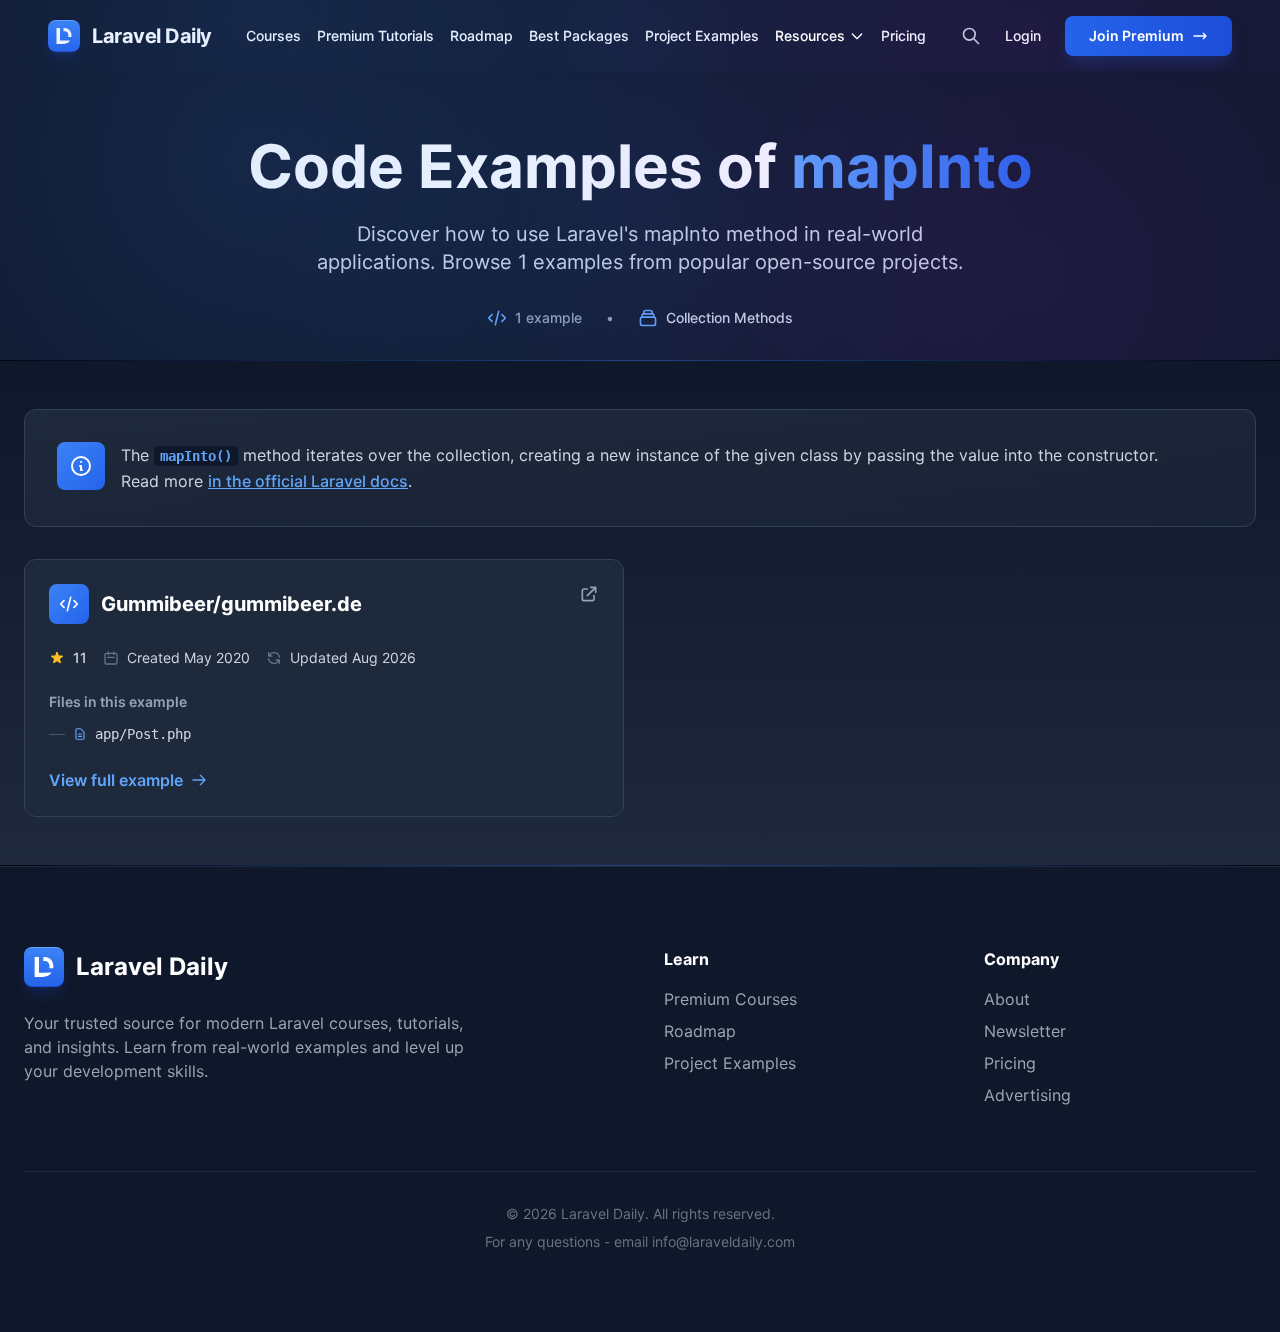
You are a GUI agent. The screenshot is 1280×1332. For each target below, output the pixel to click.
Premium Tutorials (375, 35)
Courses (273, 35)
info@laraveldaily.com (723, 1241)
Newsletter (1025, 1031)
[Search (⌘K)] (971, 36)
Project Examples (702, 35)
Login (1023, 35)
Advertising (1027, 1095)
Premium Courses (730, 999)
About (1007, 999)
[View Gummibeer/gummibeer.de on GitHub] (589, 594)
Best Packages (579, 35)
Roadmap (481, 35)
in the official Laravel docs (308, 481)
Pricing (903, 35)
